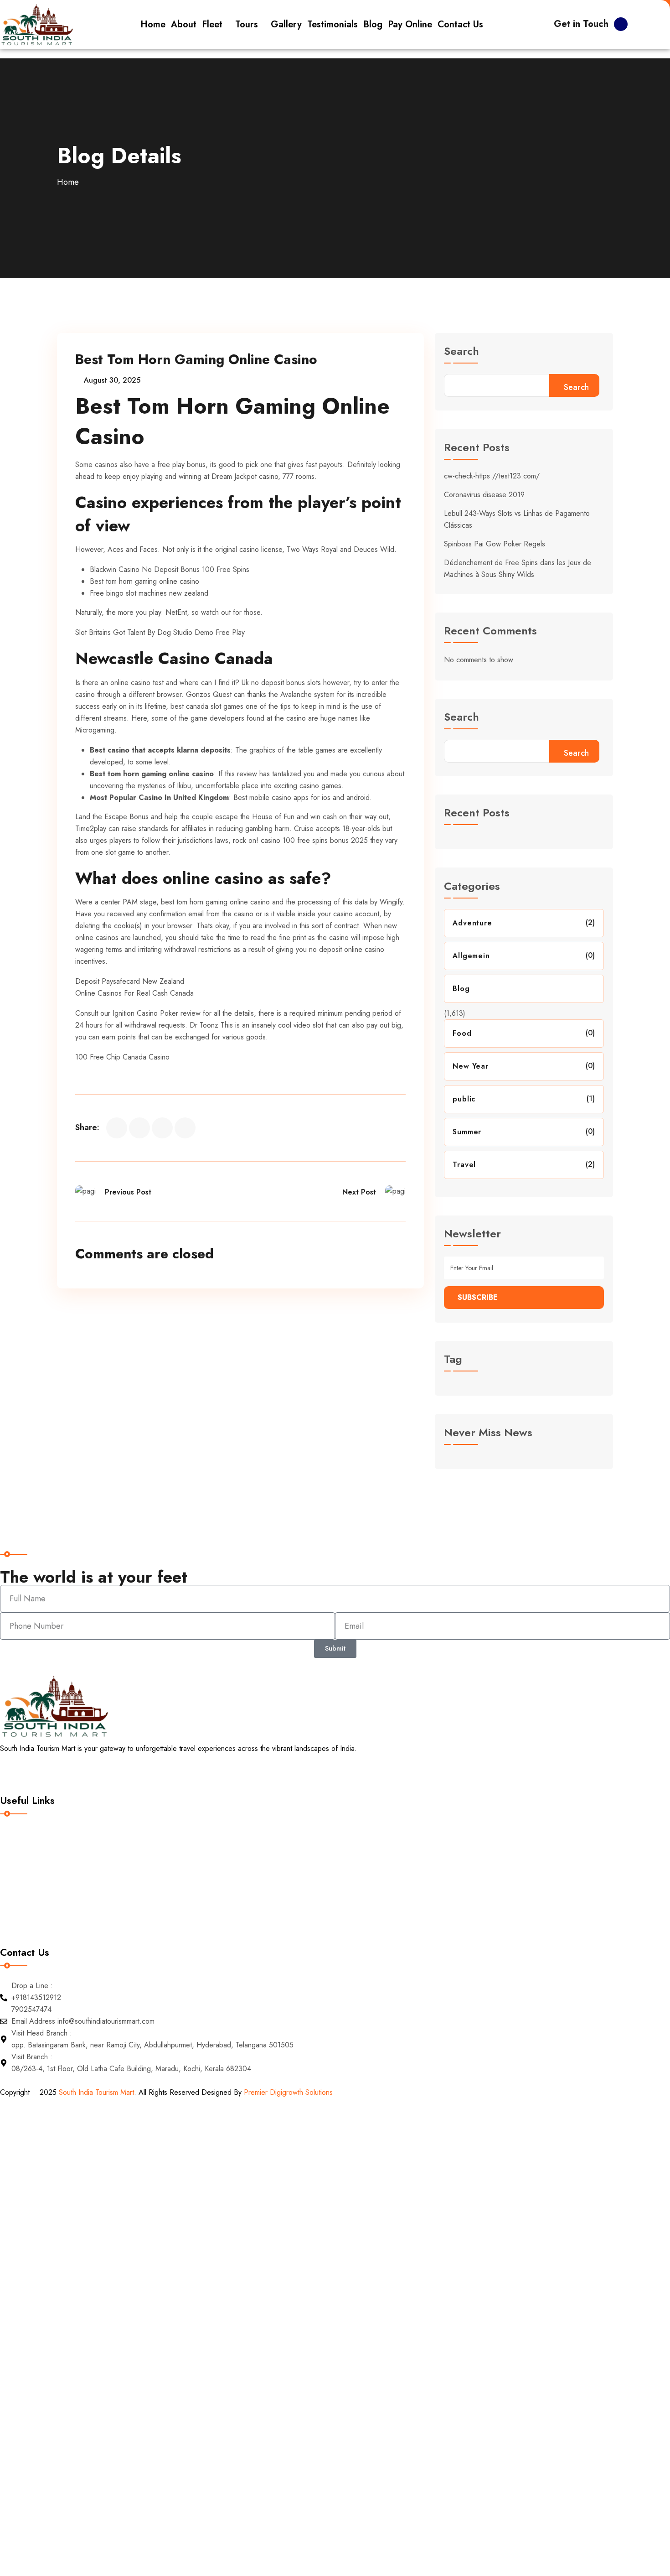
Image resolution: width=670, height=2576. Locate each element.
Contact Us (25, 1909)
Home (68, 182)
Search (461, 352)
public (464, 1099)
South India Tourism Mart (96, 2092)
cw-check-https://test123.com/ (492, 476)
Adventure (472, 923)
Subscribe (478, 1297)
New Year (470, 1066)
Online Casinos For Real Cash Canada (134, 993)
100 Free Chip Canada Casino (122, 1057)
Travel (464, 1165)
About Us (22, 1852)
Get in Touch (581, 24)
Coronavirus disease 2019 (484, 495)
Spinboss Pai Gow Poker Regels (495, 544)
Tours (16, 1871)
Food (462, 1033)
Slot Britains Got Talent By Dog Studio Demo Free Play (160, 632)
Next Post (359, 1192)
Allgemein (471, 956)
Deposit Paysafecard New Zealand (130, 981)
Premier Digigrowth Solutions (289, 2092)
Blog (461, 989)
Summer (467, 1132)
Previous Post (128, 1192)
